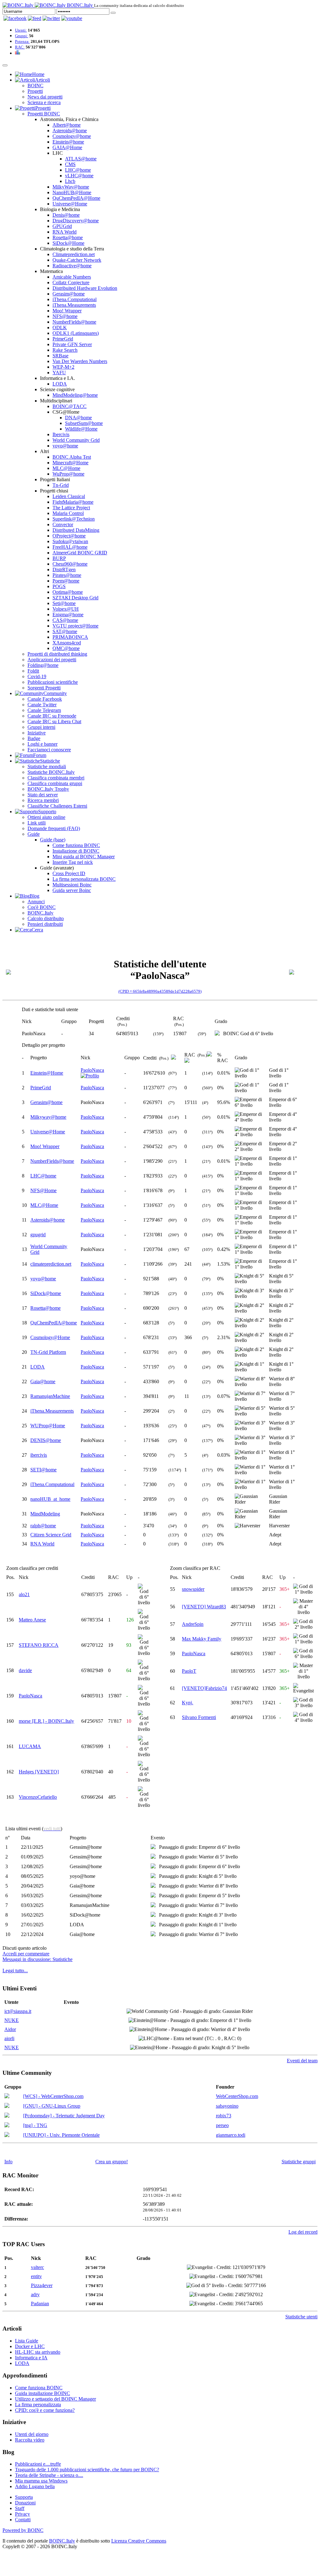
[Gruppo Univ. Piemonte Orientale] (7, 2135)
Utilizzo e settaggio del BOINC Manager (55, 2399)
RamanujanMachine (50, 1396)
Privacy (22, 2514)
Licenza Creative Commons (139, 2541)
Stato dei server (43, 795)
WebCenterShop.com (237, 2096)
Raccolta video (30, 2440)
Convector (63, 524)
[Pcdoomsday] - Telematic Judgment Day (64, 2116)
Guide (34, 834)
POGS (59, 586)
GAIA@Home (67, 147)
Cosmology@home (72, 136)
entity (36, 2276)
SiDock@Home (68, 243)
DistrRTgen (64, 570)
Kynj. (187, 1703)
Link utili (37, 823)
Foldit (33, 671)
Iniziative (37, 733)
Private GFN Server (72, 344)
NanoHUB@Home (72, 192)
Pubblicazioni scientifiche (53, 682)
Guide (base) (53, 840)
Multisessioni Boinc (72, 885)
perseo (222, 2125)
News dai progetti (45, 97)
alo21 (24, 1594)
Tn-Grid (61, 485)
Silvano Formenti (199, 1717)
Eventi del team (302, 2061)
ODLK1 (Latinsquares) (76, 333)
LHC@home (78, 170)
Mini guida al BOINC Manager (84, 857)
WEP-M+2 (63, 367)
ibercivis (39, 1455)
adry (35, 2294)
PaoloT (189, 1671)
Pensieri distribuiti (45, 924)
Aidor (10, 2029)
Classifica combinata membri (56, 778)
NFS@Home (43, 1190)
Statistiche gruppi (299, 2162)
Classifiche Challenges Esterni (57, 806)
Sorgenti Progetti (44, 688)
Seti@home (64, 603)
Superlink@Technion (74, 519)
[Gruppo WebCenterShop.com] (7, 2097)
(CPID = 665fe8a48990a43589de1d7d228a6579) (160, 991)
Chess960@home (70, 564)
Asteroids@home (70, 131)
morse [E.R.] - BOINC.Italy (46, 1721)
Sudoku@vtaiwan (70, 541)
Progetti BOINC (44, 114)
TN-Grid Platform (48, 1352)
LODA (60, 384)
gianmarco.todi (231, 2135)
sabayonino (227, 2106)
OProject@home (69, 536)
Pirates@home (67, 575)
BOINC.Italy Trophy (48, 789)
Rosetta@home (68, 237)
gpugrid (38, 1235)
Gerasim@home (69, 294)
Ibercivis (61, 434)
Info (8, 2162)
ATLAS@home (81, 159)
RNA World (65, 232)
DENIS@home (46, 1440)
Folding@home (43, 665)
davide (25, 1670)
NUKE (12, 2020)
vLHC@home (79, 176)
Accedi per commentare (26, 1954)
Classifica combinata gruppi (55, 783)
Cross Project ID (69, 873)
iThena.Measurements (74, 305)
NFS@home (65, 316)
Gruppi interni (41, 727)
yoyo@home (65, 446)
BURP (59, 558)
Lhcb (70, 181)
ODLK (60, 328)
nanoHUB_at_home (50, 1499)
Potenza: (22, 41)
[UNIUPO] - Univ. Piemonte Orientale (61, 2135)
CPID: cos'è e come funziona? (45, 2410)
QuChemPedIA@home (54, 1323)
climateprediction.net (51, 1264)
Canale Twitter (42, 705)
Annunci (36, 902)
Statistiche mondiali (47, 766)
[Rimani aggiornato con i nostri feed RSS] (72, 18)
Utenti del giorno (32, 2434)
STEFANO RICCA (39, 1645)
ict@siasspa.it (18, 2011)
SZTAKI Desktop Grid (75, 598)
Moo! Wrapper (67, 311)
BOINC (35, 86)
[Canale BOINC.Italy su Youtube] (35, 18)
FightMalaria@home (73, 502)
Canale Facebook (45, 699)
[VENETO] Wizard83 (204, 1607)
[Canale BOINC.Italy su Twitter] (51, 18)
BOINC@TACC (70, 406)
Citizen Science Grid (51, 1535)
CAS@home (65, 620)
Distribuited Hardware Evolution (85, 288)
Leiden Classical (69, 496)
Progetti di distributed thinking (57, 654)
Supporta (24, 2497)
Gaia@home (43, 1381)
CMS (70, 164)
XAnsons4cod (67, 643)
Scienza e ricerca (44, 102)
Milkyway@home (48, 1117)
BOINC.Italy (40, 913)
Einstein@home (68, 142)
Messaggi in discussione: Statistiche (37, 1959)
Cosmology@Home (50, 1337)
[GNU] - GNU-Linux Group (52, 2106)
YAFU (59, 373)
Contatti (23, 2520)
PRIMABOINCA (70, 637)
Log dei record (303, 2232)
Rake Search (65, 350)
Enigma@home (68, 615)
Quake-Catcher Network (77, 260)
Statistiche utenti (301, 2317)
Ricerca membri (43, 800)
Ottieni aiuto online (46, 817)
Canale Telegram (44, 710)
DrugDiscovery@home (76, 221)
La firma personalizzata (38, 2405)
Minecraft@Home (70, 463)
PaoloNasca (92, 1070)
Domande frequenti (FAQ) (54, 828)
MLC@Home (66, 468)
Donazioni (25, 2503)
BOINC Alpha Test (72, 457)
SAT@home (65, 631)
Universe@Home (70, 204)
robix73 (224, 2116)
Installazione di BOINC (76, 851)
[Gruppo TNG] (7, 2126)
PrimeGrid (63, 339)
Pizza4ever (42, 2285)
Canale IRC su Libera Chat (54, 721)
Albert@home (67, 125)
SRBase (60, 356)
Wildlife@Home (81, 429)
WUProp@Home (48, 1426)
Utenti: (21, 30)
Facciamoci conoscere (49, 750)
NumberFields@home (74, 322)
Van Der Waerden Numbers (80, 361)
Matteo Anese (32, 1620)
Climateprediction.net (74, 254)
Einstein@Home (47, 1073)
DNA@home (78, 418)
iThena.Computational (75, 299)
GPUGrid (62, 226)
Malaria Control (68, 513)
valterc (37, 2267)
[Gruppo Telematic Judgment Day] (7, 2116)
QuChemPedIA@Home (76, 198)
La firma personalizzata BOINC (84, 879)
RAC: (20, 47)
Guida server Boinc (72, 890)
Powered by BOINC (23, 2530)
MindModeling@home (75, 395)
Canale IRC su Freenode (52, 716)
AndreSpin (193, 1624)
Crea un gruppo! (112, 2162)
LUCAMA (30, 1746)
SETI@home (43, 1470)
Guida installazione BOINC (42, 2393)
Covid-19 (37, 676)
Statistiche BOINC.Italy (51, 772)
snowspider (193, 1589)
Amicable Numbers (72, 277)
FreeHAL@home (70, 547)
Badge (34, 738)
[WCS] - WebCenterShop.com (53, 2096)
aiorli (9, 2038)
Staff (20, 2508)
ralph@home (43, 1526)
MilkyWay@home (71, 187)
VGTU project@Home (75, 626)
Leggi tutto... (15, 1971)
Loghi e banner (42, 744)
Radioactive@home (72, 266)
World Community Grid (76, 440)
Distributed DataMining (76, 530)
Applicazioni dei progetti (52, 660)
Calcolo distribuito (46, 918)
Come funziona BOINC (76, 845)
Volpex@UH (66, 609)
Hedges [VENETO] (39, 1772)
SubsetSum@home (84, 423)
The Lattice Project (71, 508)
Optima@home (68, 592)
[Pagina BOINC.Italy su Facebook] (15, 18)
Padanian (40, 2304)
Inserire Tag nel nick (73, 862)
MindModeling (45, 1514)
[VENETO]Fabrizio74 (204, 1688)
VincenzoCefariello (38, 1797)
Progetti (35, 91)
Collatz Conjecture (71, 282)
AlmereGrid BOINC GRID (80, 553)
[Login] (113, 13)
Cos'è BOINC (42, 907)
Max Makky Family (202, 1639)
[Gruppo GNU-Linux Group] (7, 2106)
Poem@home (66, 581)
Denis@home (66, 215)
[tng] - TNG (35, 2125)
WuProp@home (68, 474)
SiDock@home (46, 1293)
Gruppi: (22, 36)
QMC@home (66, 648)
